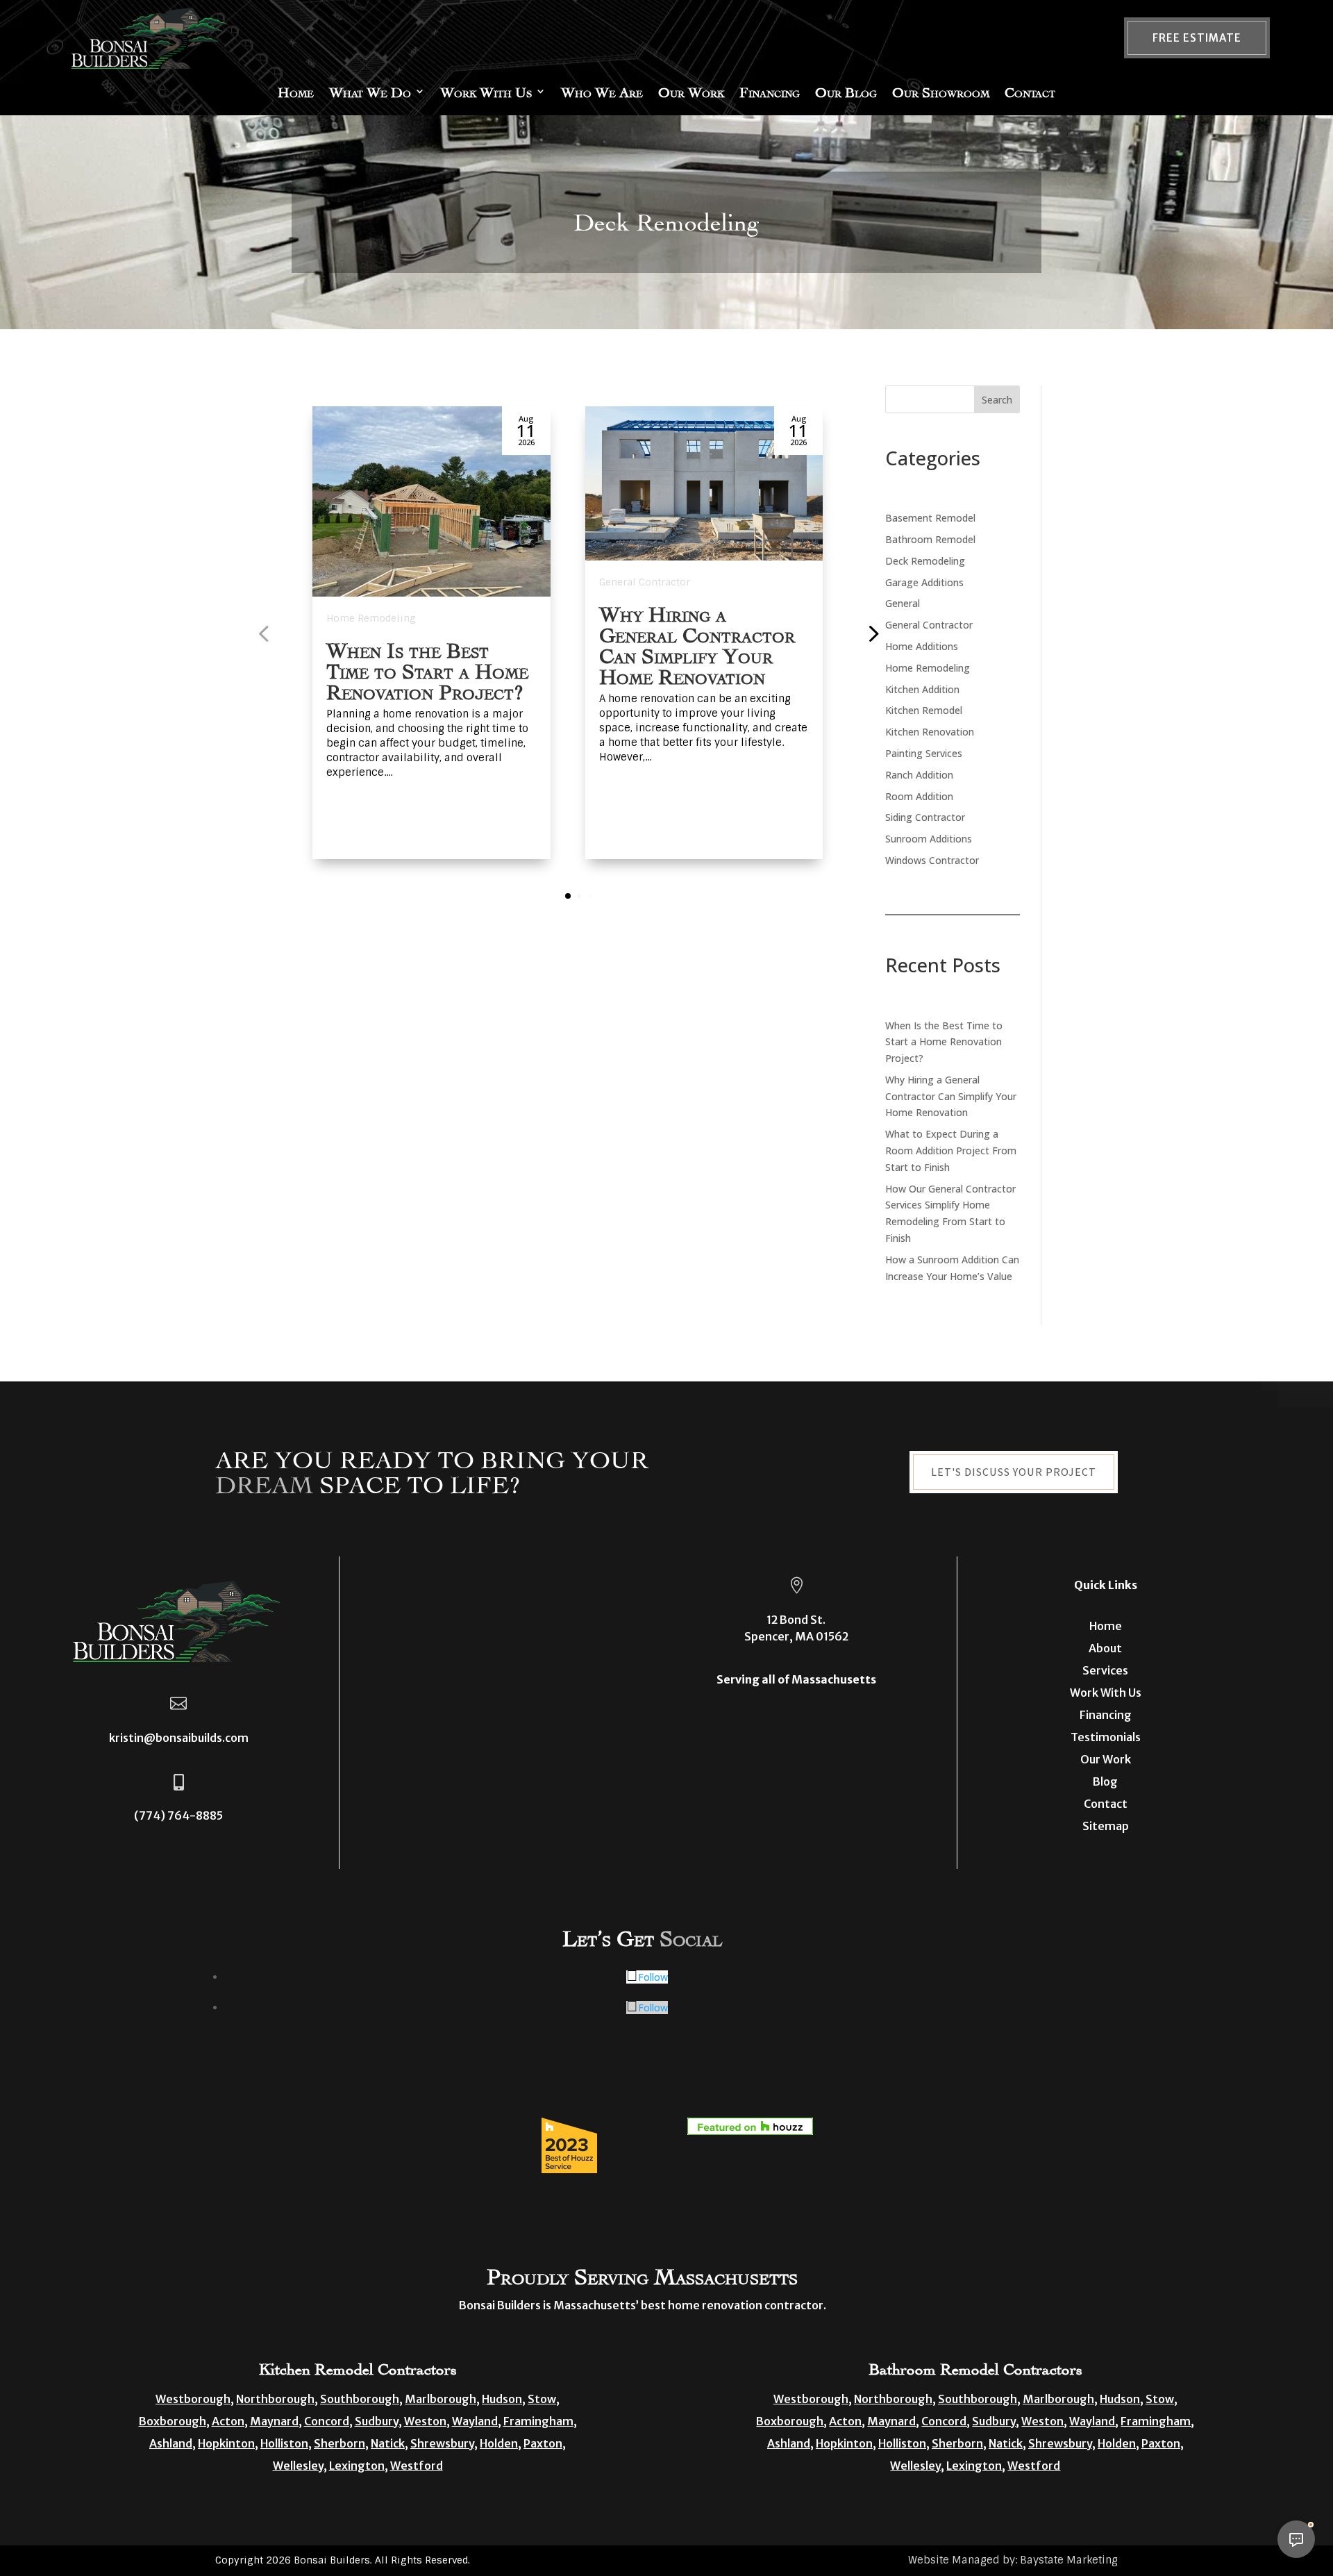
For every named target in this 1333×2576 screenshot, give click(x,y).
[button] (872, 633)
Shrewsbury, (444, 2443)
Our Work (691, 91)
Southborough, (361, 2399)
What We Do (370, 91)
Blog (1105, 1781)
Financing (770, 91)
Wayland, (477, 2421)
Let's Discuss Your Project (1014, 1472)
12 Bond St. (796, 1620)
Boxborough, (174, 2421)
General (903, 603)
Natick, (389, 2443)
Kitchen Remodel (924, 710)
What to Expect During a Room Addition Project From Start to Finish (951, 1150)
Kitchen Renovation (930, 732)
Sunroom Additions (929, 839)
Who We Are (602, 91)
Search (997, 400)
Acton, (230, 2421)
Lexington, (359, 2466)
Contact (1030, 91)
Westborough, (195, 2399)
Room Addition (919, 796)
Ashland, (173, 2443)
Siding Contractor (925, 817)
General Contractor (645, 582)
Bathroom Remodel (930, 539)
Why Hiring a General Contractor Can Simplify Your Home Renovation (951, 1096)
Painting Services (924, 753)
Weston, (427, 2421)
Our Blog (846, 91)
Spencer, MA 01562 (796, 1636)
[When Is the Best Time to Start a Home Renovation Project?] (431, 501)
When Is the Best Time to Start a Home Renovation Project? (427, 669)
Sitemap (1106, 1826)
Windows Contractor (932, 860)
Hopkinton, (228, 2443)
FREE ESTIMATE (1197, 38)
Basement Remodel (930, 518)
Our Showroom (941, 91)
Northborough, (277, 2399)
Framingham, (540, 2421)
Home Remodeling (371, 618)
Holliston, (286, 2443)
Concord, (328, 2421)
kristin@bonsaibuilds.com (179, 1738)
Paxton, (545, 2443)
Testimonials (1106, 1737)
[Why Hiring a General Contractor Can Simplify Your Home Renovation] (704, 483)
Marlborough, (442, 2399)
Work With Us (486, 91)
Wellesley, (300, 2466)
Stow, (544, 2399)
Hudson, (504, 2399)
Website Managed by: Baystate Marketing (1013, 2560)
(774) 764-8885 (178, 1815)
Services (1105, 1670)
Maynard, (276, 2421)
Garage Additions (924, 582)
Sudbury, (378, 2421)
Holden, (501, 2443)
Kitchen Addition (922, 689)
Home (296, 91)
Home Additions (922, 646)
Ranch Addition (919, 775)
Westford (417, 2466)
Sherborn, (341, 2443)
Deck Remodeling (925, 561)
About (1105, 1648)
